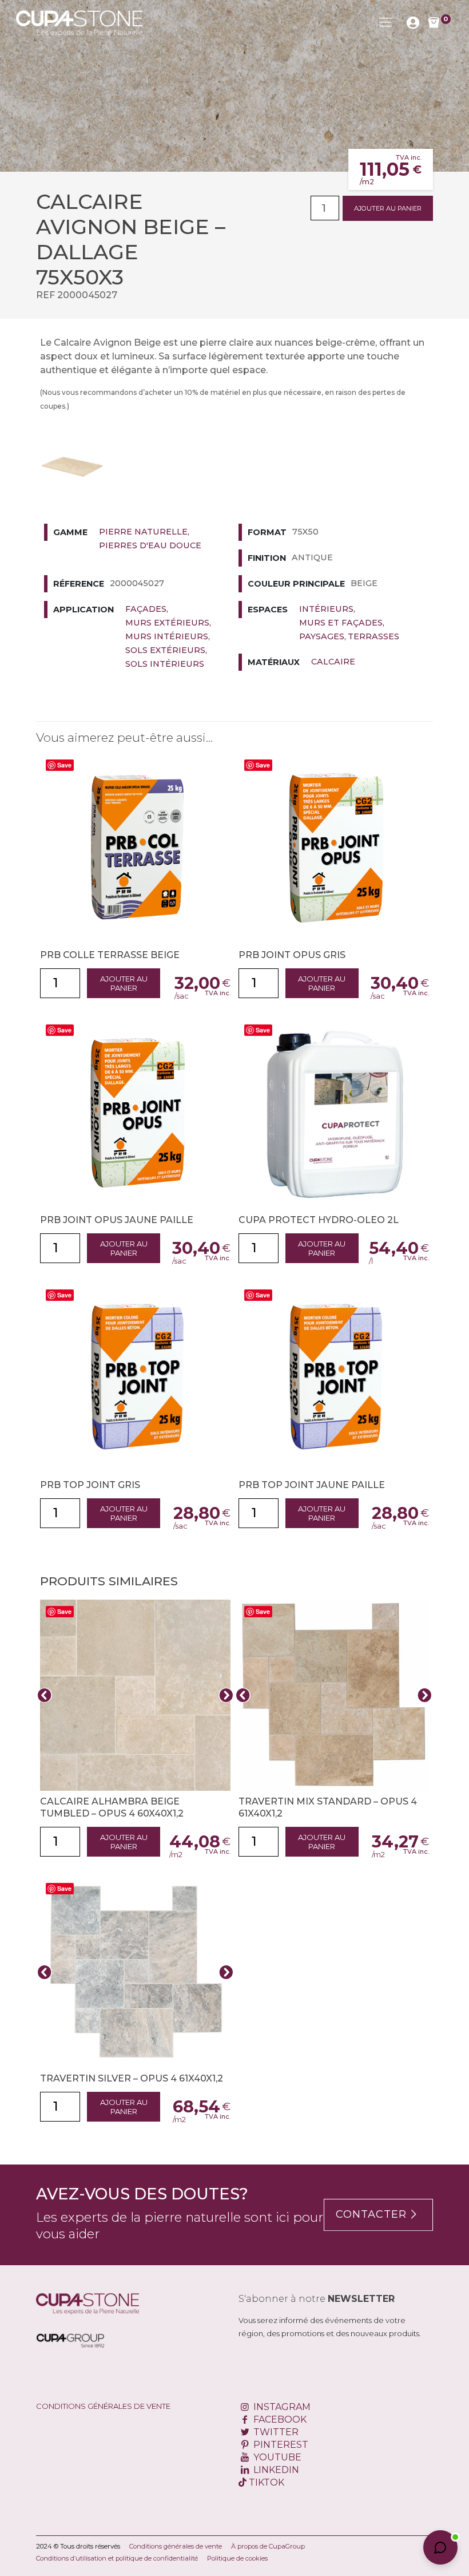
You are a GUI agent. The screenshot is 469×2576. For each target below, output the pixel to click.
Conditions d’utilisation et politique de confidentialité (117, 2558)
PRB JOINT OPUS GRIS (292, 955)
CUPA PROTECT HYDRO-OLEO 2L (319, 1220)
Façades (146, 609)
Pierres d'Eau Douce (150, 545)
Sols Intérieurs (165, 664)
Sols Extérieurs (165, 650)
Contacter (371, 2214)
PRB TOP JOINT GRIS (90, 1485)
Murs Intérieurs (167, 636)
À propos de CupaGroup (268, 2546)
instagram (281, 2407)
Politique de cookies (237, 2558)
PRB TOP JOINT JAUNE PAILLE (312, 1485)
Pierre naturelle (143, 532)
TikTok (265, 2482)
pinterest (280, 2445)
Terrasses (373, 636)
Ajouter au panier (388, 208)
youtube (276, 2457)
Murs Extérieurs (167, 623)
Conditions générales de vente (103, 2406)
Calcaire (333, 662)
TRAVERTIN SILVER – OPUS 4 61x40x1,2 (132, 2078)
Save (64, 765)
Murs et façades (341, 623)
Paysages (322, 636)
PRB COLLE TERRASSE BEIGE (110, 955)
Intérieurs (326, 609)
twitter (275, 2432)
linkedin (275, 2470)
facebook (279, 2419)
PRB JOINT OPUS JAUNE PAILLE (117, 1220)
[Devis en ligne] (79, 22)
